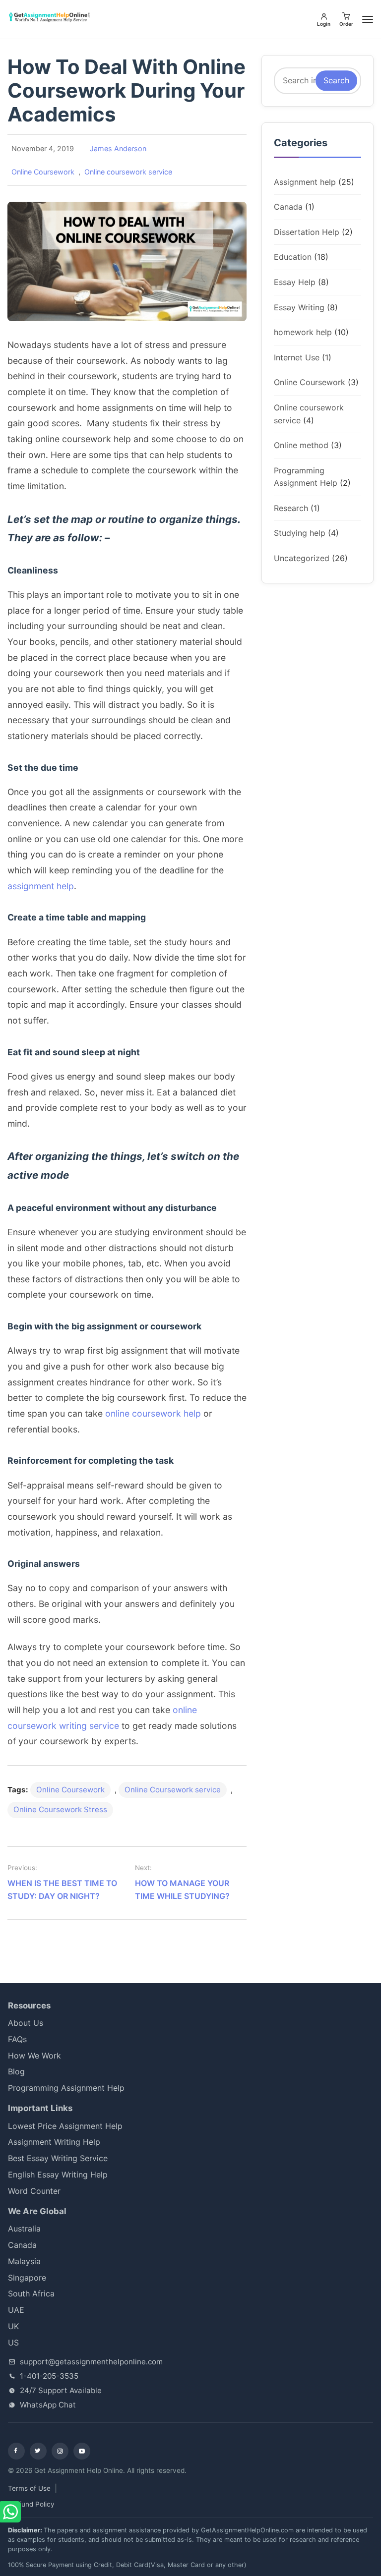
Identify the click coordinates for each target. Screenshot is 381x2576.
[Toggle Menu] (368, 19)
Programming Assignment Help (66, 2088)
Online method (301, 445)
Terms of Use (29, 2488)
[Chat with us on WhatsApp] (11, 2512)
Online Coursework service (173, 1790)
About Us (26, 2023)
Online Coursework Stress (60, 1809)
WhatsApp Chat (48, 2405)
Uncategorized (302, 558)
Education (293, 257)
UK (13, 2326)
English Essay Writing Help (58, 2175)
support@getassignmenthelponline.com (91, 2362)
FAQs (17, 2039)
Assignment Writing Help (54, 2142)
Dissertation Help (307, 232)
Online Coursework (43, 172)
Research (291, 508)
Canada (288, 207)
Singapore (27, 2278)
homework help (303, 332)
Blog (16, 2071)
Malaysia (24, 2261)
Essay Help (295, 282)
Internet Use (297, 357)
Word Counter (34, 2191)
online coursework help (153, 1413)
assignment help (41, 886)
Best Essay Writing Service (58, 2158)
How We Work (34, 2056)
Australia (24, 2229)
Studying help (300, 533)
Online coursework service (128, 172)
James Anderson (118, 148)
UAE (16, 2310)
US (13, 2343)
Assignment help (305, 182)
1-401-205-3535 (49, 2376)
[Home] (51, 17)
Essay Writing (299, 307)
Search (336, 80)
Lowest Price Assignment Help (65, 2126)
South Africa (39, 2293)
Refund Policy (32, 2504)
